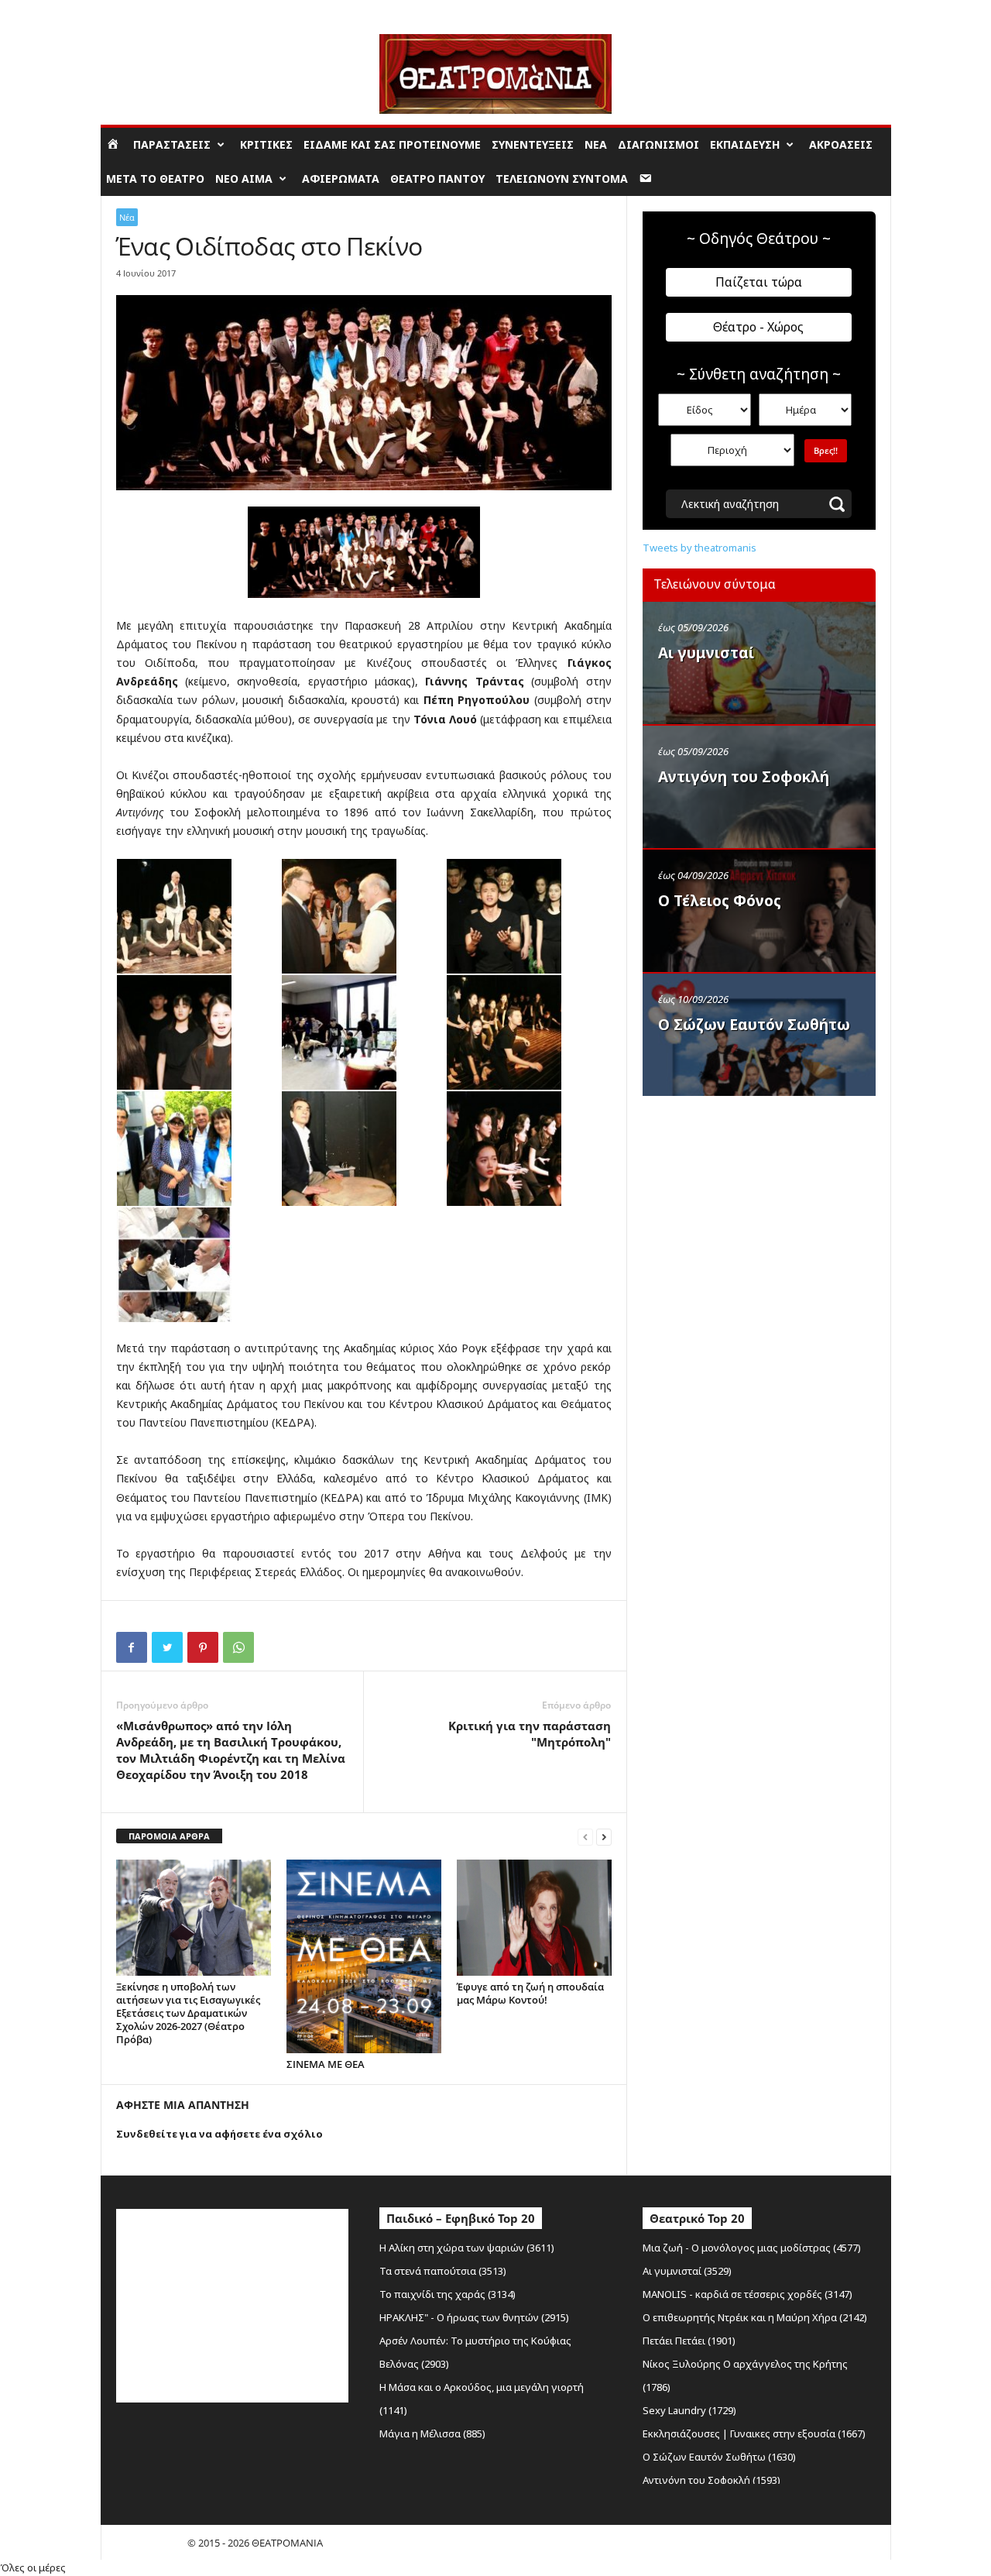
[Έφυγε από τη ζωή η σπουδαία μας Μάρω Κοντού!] (534, 1918)
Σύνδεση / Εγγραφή (144, 11)
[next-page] (604, 1837)
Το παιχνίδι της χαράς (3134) (447, 2294)
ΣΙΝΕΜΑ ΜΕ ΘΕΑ (326, 2064)
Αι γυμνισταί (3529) (687, 2271)
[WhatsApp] (238, 1647)
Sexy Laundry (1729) (689, 2410)
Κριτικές (266, 144)
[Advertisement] (759, 1203)
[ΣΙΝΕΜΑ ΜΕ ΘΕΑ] (364, 1956)
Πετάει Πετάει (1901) (689, 2341)
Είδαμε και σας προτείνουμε (392, 144)
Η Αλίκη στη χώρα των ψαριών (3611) (467, 2248)
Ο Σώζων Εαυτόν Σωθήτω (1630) (719, 2457)
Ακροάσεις (841, 144)
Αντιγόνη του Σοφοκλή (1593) (712, 2480)
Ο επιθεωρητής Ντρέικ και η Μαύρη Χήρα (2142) (755, 2317)
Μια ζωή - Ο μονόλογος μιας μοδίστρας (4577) (752, 2248)
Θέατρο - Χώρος (758, 327)
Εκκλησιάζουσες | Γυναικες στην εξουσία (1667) (754, 2433)
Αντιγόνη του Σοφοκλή (744, 777)
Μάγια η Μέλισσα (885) (432, 2433)
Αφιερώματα (341, 179)
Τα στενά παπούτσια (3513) (443, 2271)
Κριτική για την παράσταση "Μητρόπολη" (530, 1734)
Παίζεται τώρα (759, 282)
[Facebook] (132, 1647)
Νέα (596, 144)
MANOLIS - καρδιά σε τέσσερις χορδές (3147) (748, 2294)
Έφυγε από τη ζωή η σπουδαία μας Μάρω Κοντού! (530, 1993)
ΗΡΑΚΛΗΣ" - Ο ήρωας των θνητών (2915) (474, 2317)
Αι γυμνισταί (706, 653)
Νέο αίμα (244, 179)
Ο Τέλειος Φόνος (720, 901)
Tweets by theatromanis (700, 548)
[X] (167, 1647)
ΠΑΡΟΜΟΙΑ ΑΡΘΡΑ (169, 1836)
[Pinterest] (203, 1647)
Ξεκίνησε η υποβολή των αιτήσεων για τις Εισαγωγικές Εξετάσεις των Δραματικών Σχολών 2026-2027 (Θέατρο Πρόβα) (188, 2013)
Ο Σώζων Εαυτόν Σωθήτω (754, 1025)
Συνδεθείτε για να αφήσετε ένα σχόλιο (219, 2134)
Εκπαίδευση (745, 144)
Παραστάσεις (172, 144)
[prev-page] (585, 1837)
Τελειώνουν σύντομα (562, 179)
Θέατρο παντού (437, 179)
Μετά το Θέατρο (155, 179)
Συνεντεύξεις (533, 144)
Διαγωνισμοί (658, 144)
